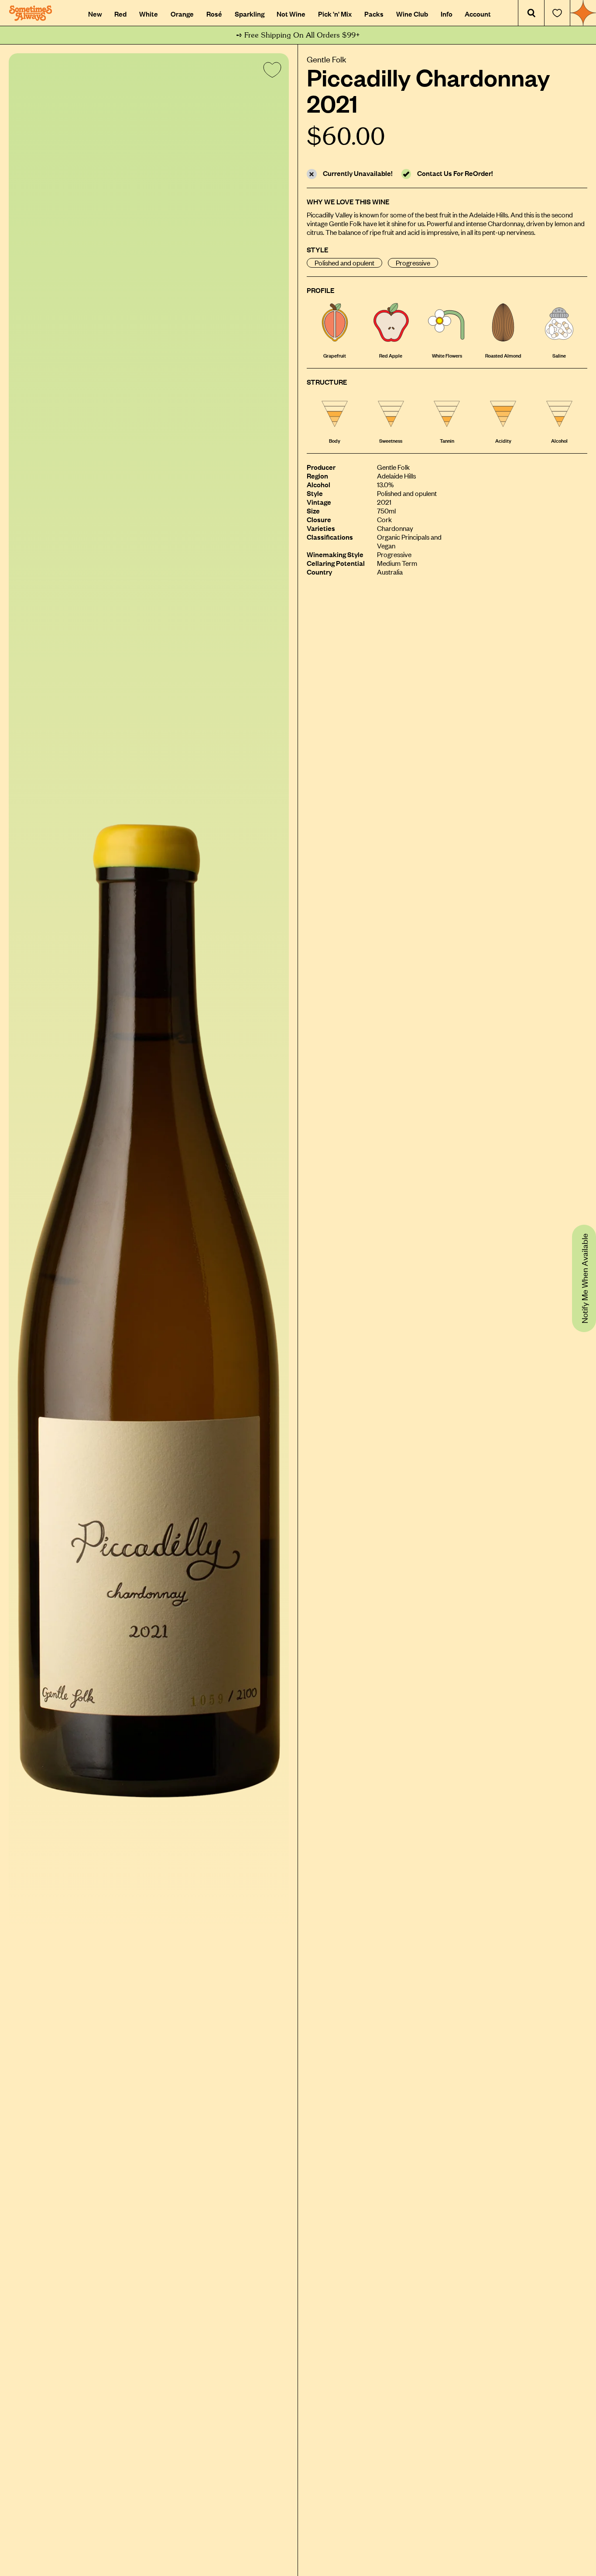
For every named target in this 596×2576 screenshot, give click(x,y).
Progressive (413, 263)
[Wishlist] (557, 13)
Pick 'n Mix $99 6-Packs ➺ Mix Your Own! (298, 35)
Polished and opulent (344, 263)
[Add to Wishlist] (271, 72)
